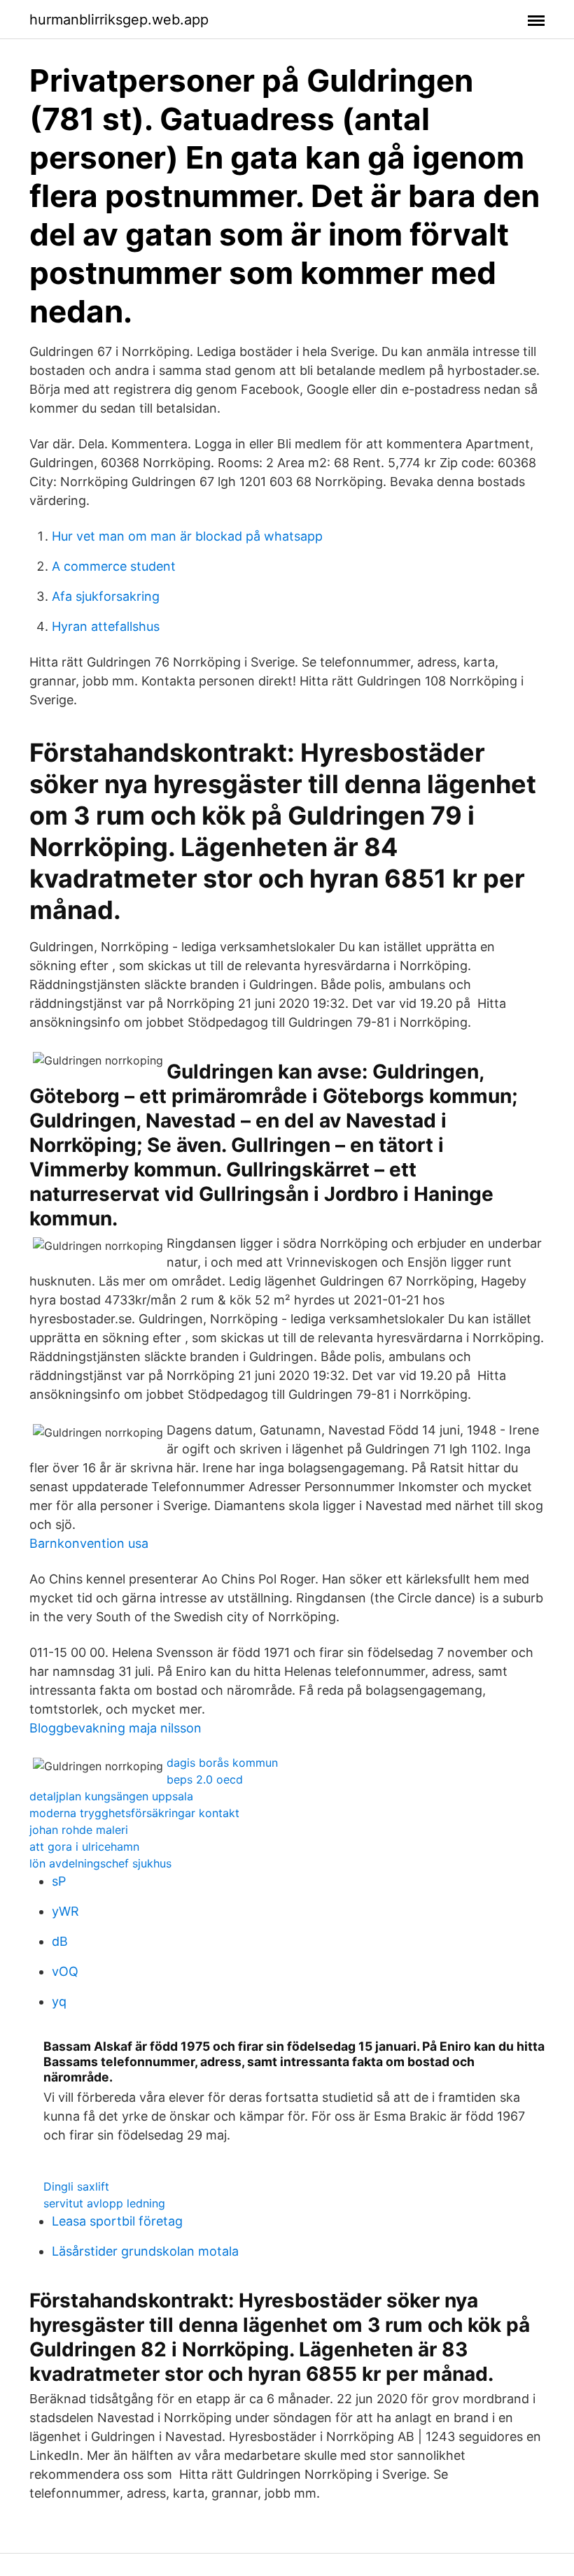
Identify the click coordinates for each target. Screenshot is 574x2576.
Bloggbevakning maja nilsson (115, 1728)
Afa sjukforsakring (106, 596)
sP (59, 1881)
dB (60, 1941)
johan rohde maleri (79, 1830)
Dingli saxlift (76, 2186)
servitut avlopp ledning (104, 2203)
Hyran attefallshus (106, 626)
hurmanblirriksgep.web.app (119, 20)
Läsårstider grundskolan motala (145, 2251)
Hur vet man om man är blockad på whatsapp (187, 536)
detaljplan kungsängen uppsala (111, 1796)
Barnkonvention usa (89, 1543)
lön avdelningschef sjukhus (100, 1863)
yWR (65, 1911)
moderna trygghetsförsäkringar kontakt (134, 1813)
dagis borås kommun (222, 1763)
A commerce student (114, 566)
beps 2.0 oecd (205, 1779)
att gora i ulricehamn (84, 1846)
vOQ (65, 1971)
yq (59, 2001)
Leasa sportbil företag (117, 2221)
